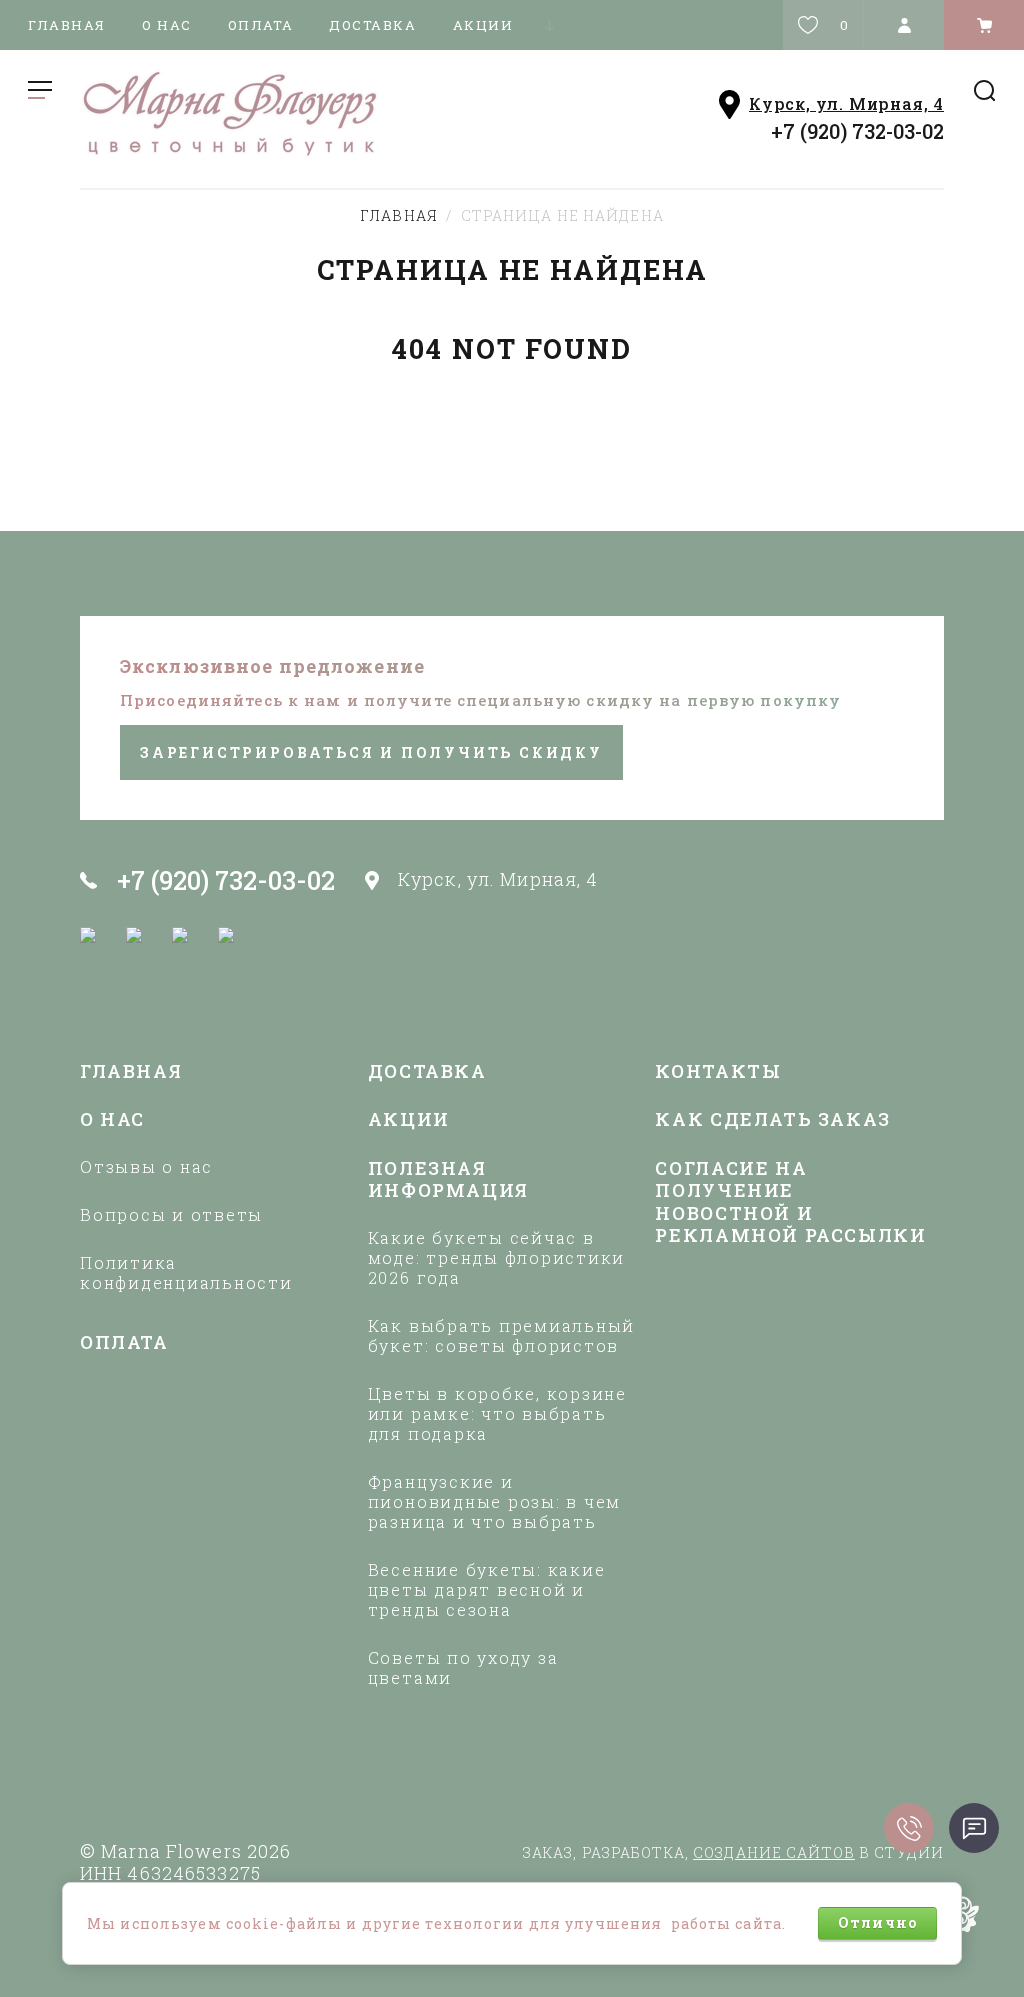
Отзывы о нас (146, 1167)
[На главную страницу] (291, 118)
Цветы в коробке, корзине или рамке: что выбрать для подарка (497, 1414)
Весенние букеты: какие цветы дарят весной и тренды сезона (487, 1590)
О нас (167, 25)
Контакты (718, 1071)
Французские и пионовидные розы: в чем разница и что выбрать (494, 1502)
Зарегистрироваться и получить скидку (371, 752)
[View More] (549, 25)
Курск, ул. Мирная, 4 (846, 103)
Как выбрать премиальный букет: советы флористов (501, 1336)
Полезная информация (448, 1180)
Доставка (372, 25)
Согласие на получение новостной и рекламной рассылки (790, 1202)
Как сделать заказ (773, 1119)
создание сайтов (774, 1852)
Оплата (260, 25)
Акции (483, 25)
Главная (67, 25)
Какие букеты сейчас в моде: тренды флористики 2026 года (496, 1258)
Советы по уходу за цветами (463, 1668)
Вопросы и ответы (171, 1215)
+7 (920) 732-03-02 (857, 131)
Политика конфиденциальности (186, 1273)
